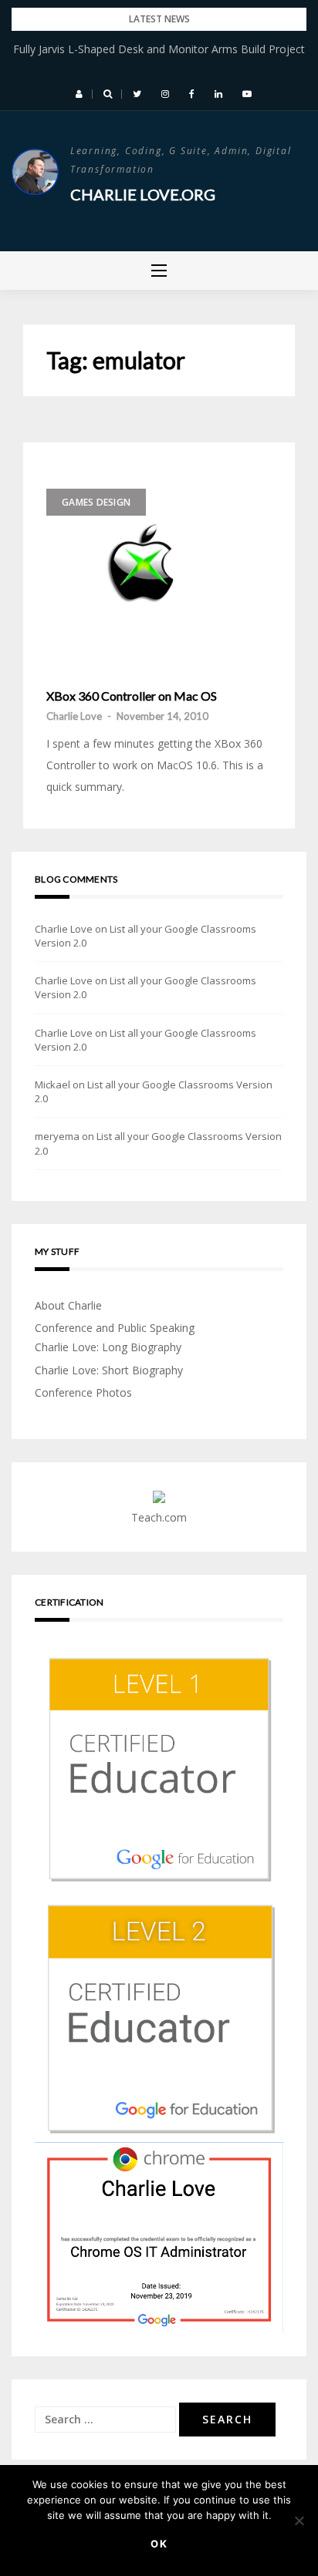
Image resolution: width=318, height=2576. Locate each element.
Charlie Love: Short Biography (109, 1370)
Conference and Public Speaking (115, 1328)
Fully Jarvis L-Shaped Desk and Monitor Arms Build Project (159, 49)
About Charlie (68, 1305)
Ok (159, 2544)
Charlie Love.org (143, 194)
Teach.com (159, 1517)
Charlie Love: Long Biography (108, 1347)
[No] (299, 2521)
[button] (79, 94)
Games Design (96, 502)
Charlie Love (74, 716)
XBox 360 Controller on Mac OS (132, 696)
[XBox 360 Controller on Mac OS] (151, 562)
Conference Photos (83, 1392)
